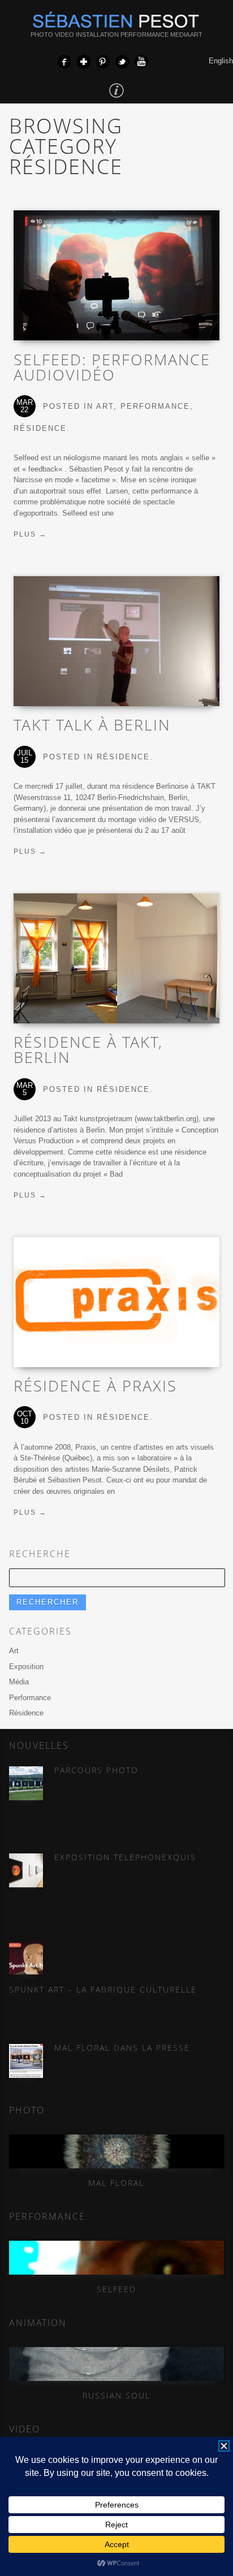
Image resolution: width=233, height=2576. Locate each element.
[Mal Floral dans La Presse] (26, 2061)
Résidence (40, 428)
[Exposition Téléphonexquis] (26, 1870)
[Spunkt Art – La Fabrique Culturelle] (26, 1957)
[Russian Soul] (116, 2364)
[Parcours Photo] (26, 1783)
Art (105, 406)
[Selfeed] (116, 2258)
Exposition (26, 1667)
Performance (155, 406)
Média (19, 1682)
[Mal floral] (116, 2151)
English (221, 61)
